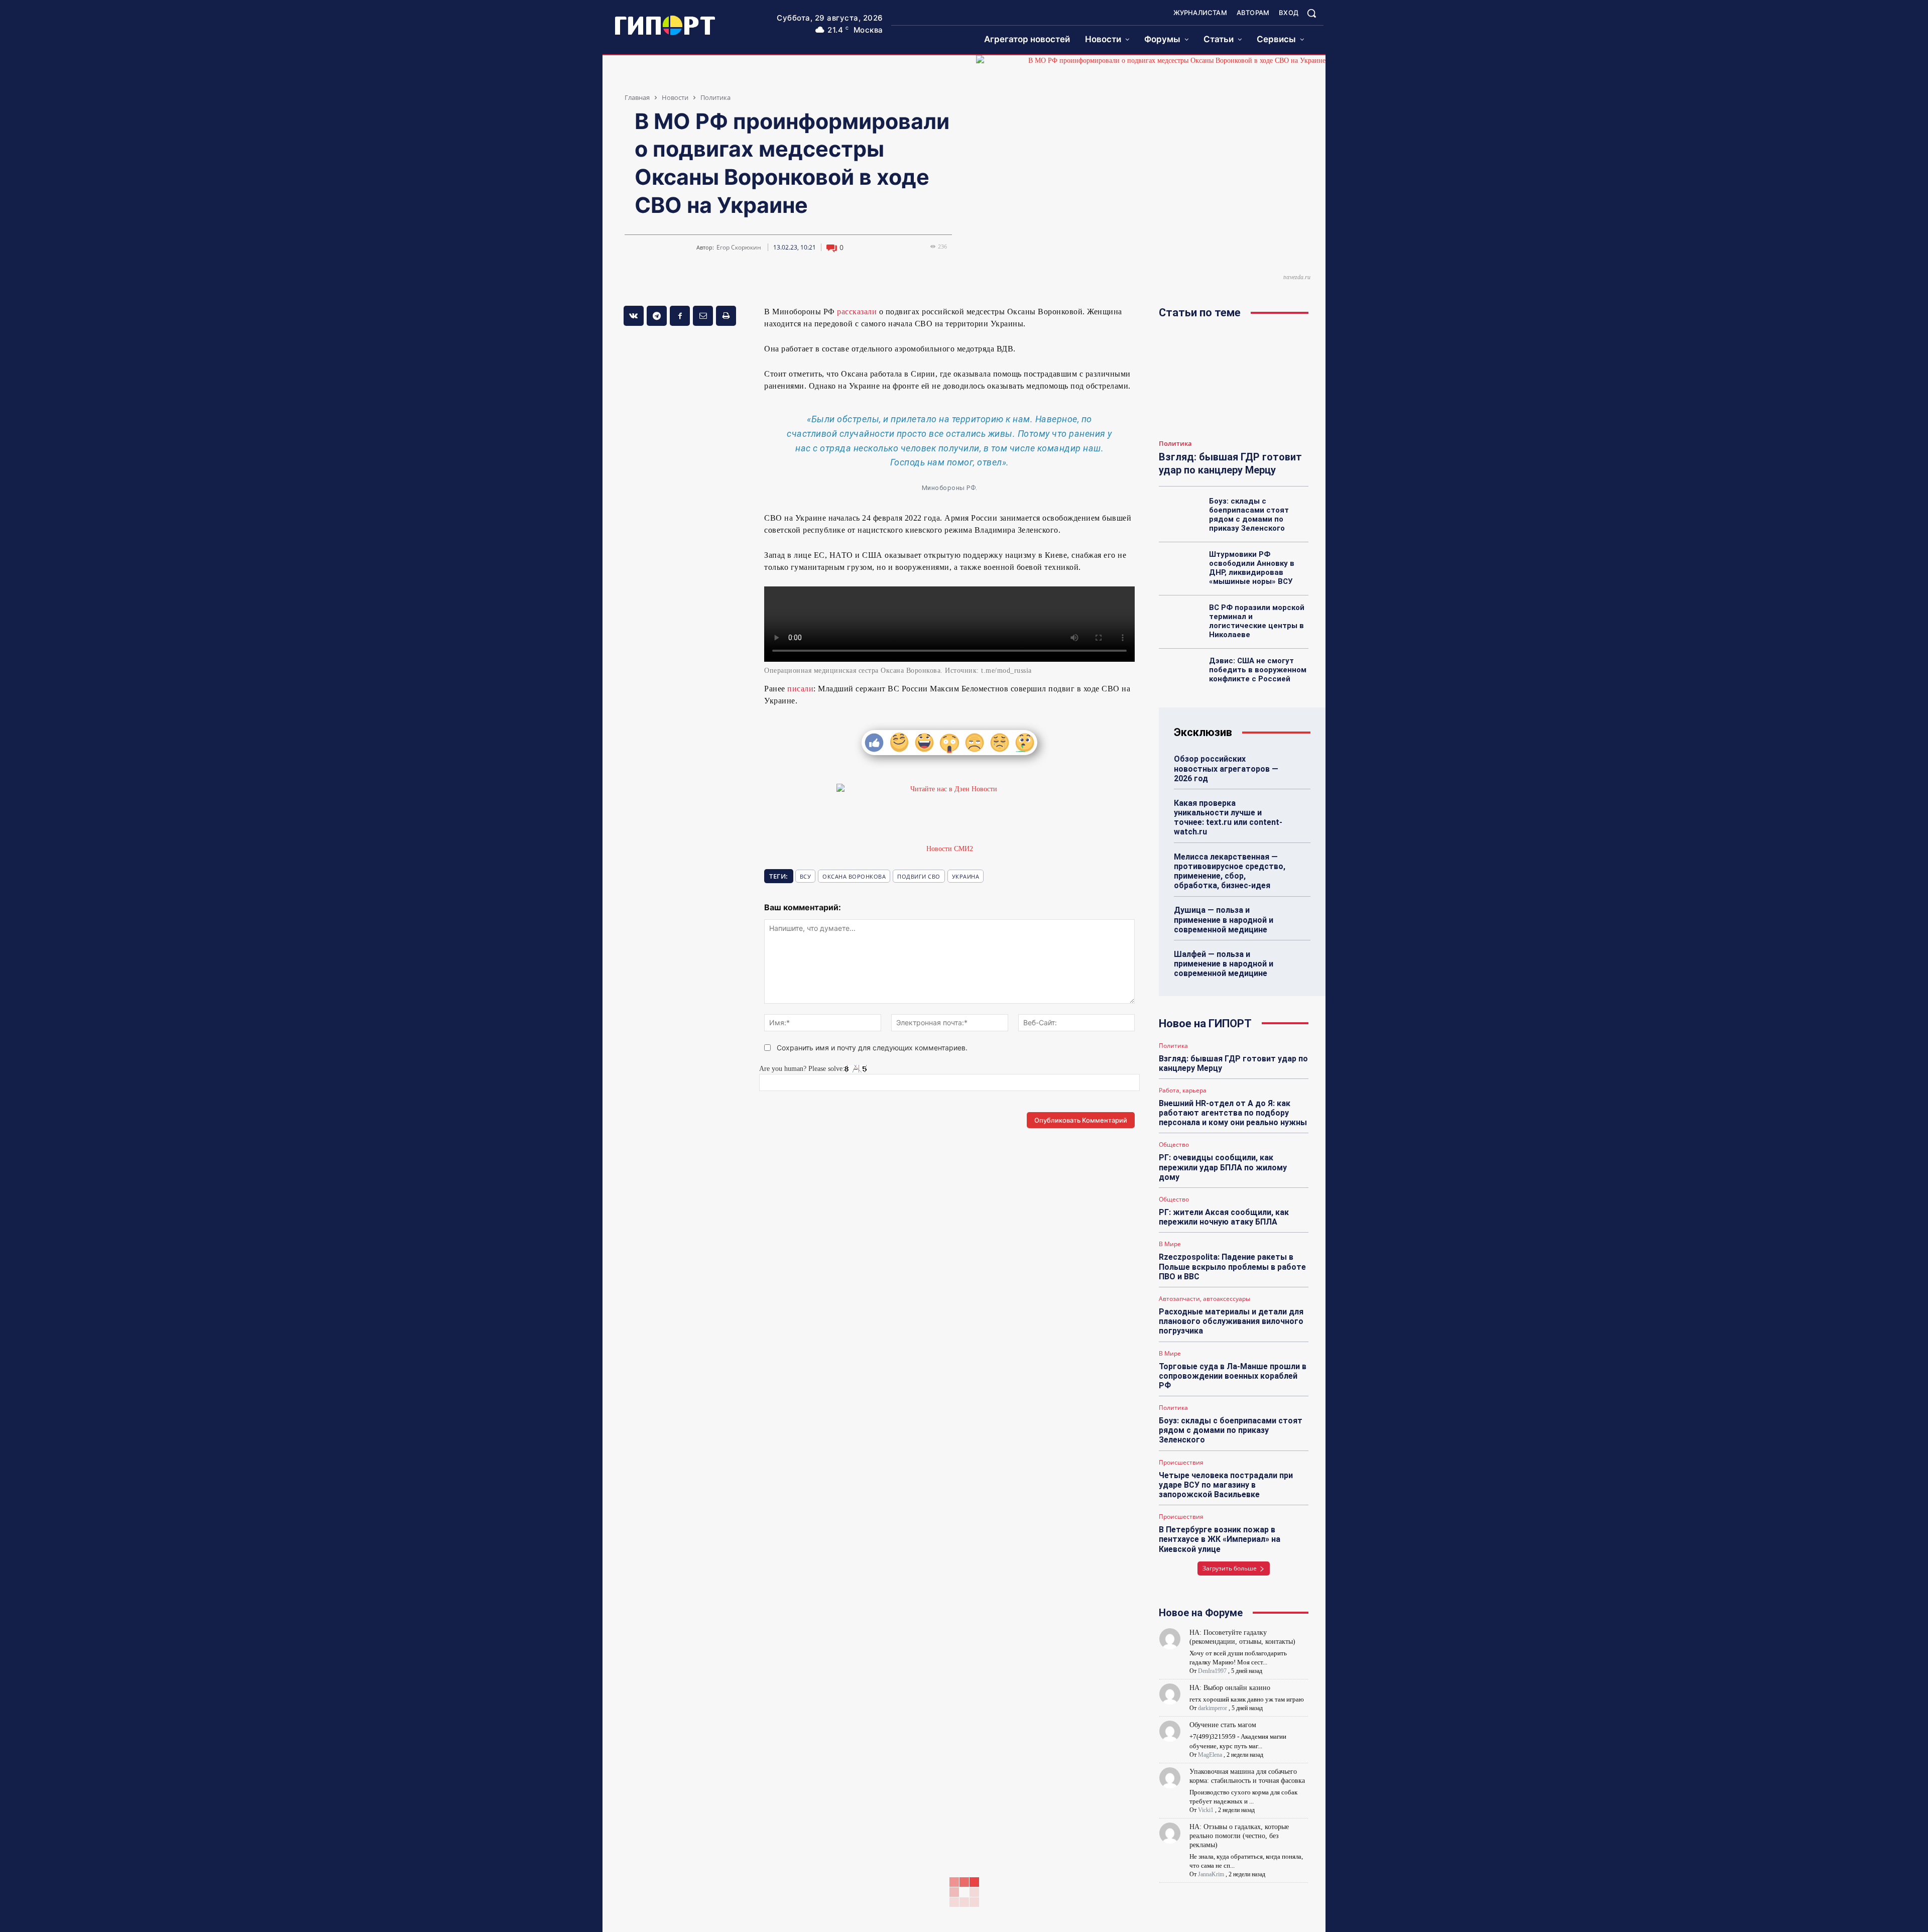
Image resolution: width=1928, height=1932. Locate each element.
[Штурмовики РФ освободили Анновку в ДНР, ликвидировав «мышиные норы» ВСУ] (1181, 565)
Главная (637, 97)
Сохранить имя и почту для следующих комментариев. (872, 1048)
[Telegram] (657, 316)
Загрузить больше (1230, 1568)
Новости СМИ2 (950, 849)
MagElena (1210, 1755)
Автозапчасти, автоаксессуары (1204, 1299)
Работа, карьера (1183, 1091)
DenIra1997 (1212, 1671)
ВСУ (806, 876)
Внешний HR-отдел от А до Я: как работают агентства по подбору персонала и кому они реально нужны (1233, 1113)
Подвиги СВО (919, 876)
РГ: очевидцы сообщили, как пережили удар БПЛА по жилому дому (1223, 1167)
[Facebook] (680, 316)
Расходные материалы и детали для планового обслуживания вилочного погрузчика (1231, 1321)
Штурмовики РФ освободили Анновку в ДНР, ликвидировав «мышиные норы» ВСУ (1252, 568)
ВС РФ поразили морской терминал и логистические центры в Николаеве (1257, 621)
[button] (1311, 13)
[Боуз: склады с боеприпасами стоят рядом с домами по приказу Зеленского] (1181, 512)
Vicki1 (1206, 1810)
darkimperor (1213, 1708)
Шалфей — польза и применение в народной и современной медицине (1224, 964)
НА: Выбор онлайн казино (1230, 1688)
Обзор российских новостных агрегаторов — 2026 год (1226, 768)
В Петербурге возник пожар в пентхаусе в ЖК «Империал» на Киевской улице (1220, 1539)
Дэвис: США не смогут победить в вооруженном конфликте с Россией (1258, 670)
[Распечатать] (726, 316)
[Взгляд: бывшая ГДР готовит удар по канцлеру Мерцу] (1234, 382)
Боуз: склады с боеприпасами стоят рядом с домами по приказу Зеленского (1249, 515)
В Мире (1170, 1244)
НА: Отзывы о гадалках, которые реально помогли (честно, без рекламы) (1239, 1836)
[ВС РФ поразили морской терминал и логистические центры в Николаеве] (1181, 619)
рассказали (857, 312)
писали (800, 689)
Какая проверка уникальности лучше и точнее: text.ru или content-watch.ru (1228, 818)
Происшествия (1181, 1463)
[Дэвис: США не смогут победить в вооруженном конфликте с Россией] (1181, 672)
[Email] (703, 316)
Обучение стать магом (1223, 1725)
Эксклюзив (1203, 732)
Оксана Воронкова (854, 876)
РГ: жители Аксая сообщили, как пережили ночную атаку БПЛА (1224, 1217)
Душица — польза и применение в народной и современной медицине (1224, 920)
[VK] (634, 316)
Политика (715, 97)
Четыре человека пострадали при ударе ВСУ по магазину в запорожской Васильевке (1226, 1485)
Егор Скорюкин (739, 248)
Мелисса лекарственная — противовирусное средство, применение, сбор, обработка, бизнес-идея (1230, 871)
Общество (1174, 1145)
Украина (966, 876)
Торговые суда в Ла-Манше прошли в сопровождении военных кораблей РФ (1233, 1376)
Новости (675, 97)
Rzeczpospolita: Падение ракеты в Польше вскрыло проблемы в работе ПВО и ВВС (1232, 1266)
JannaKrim (1211, 1874)
